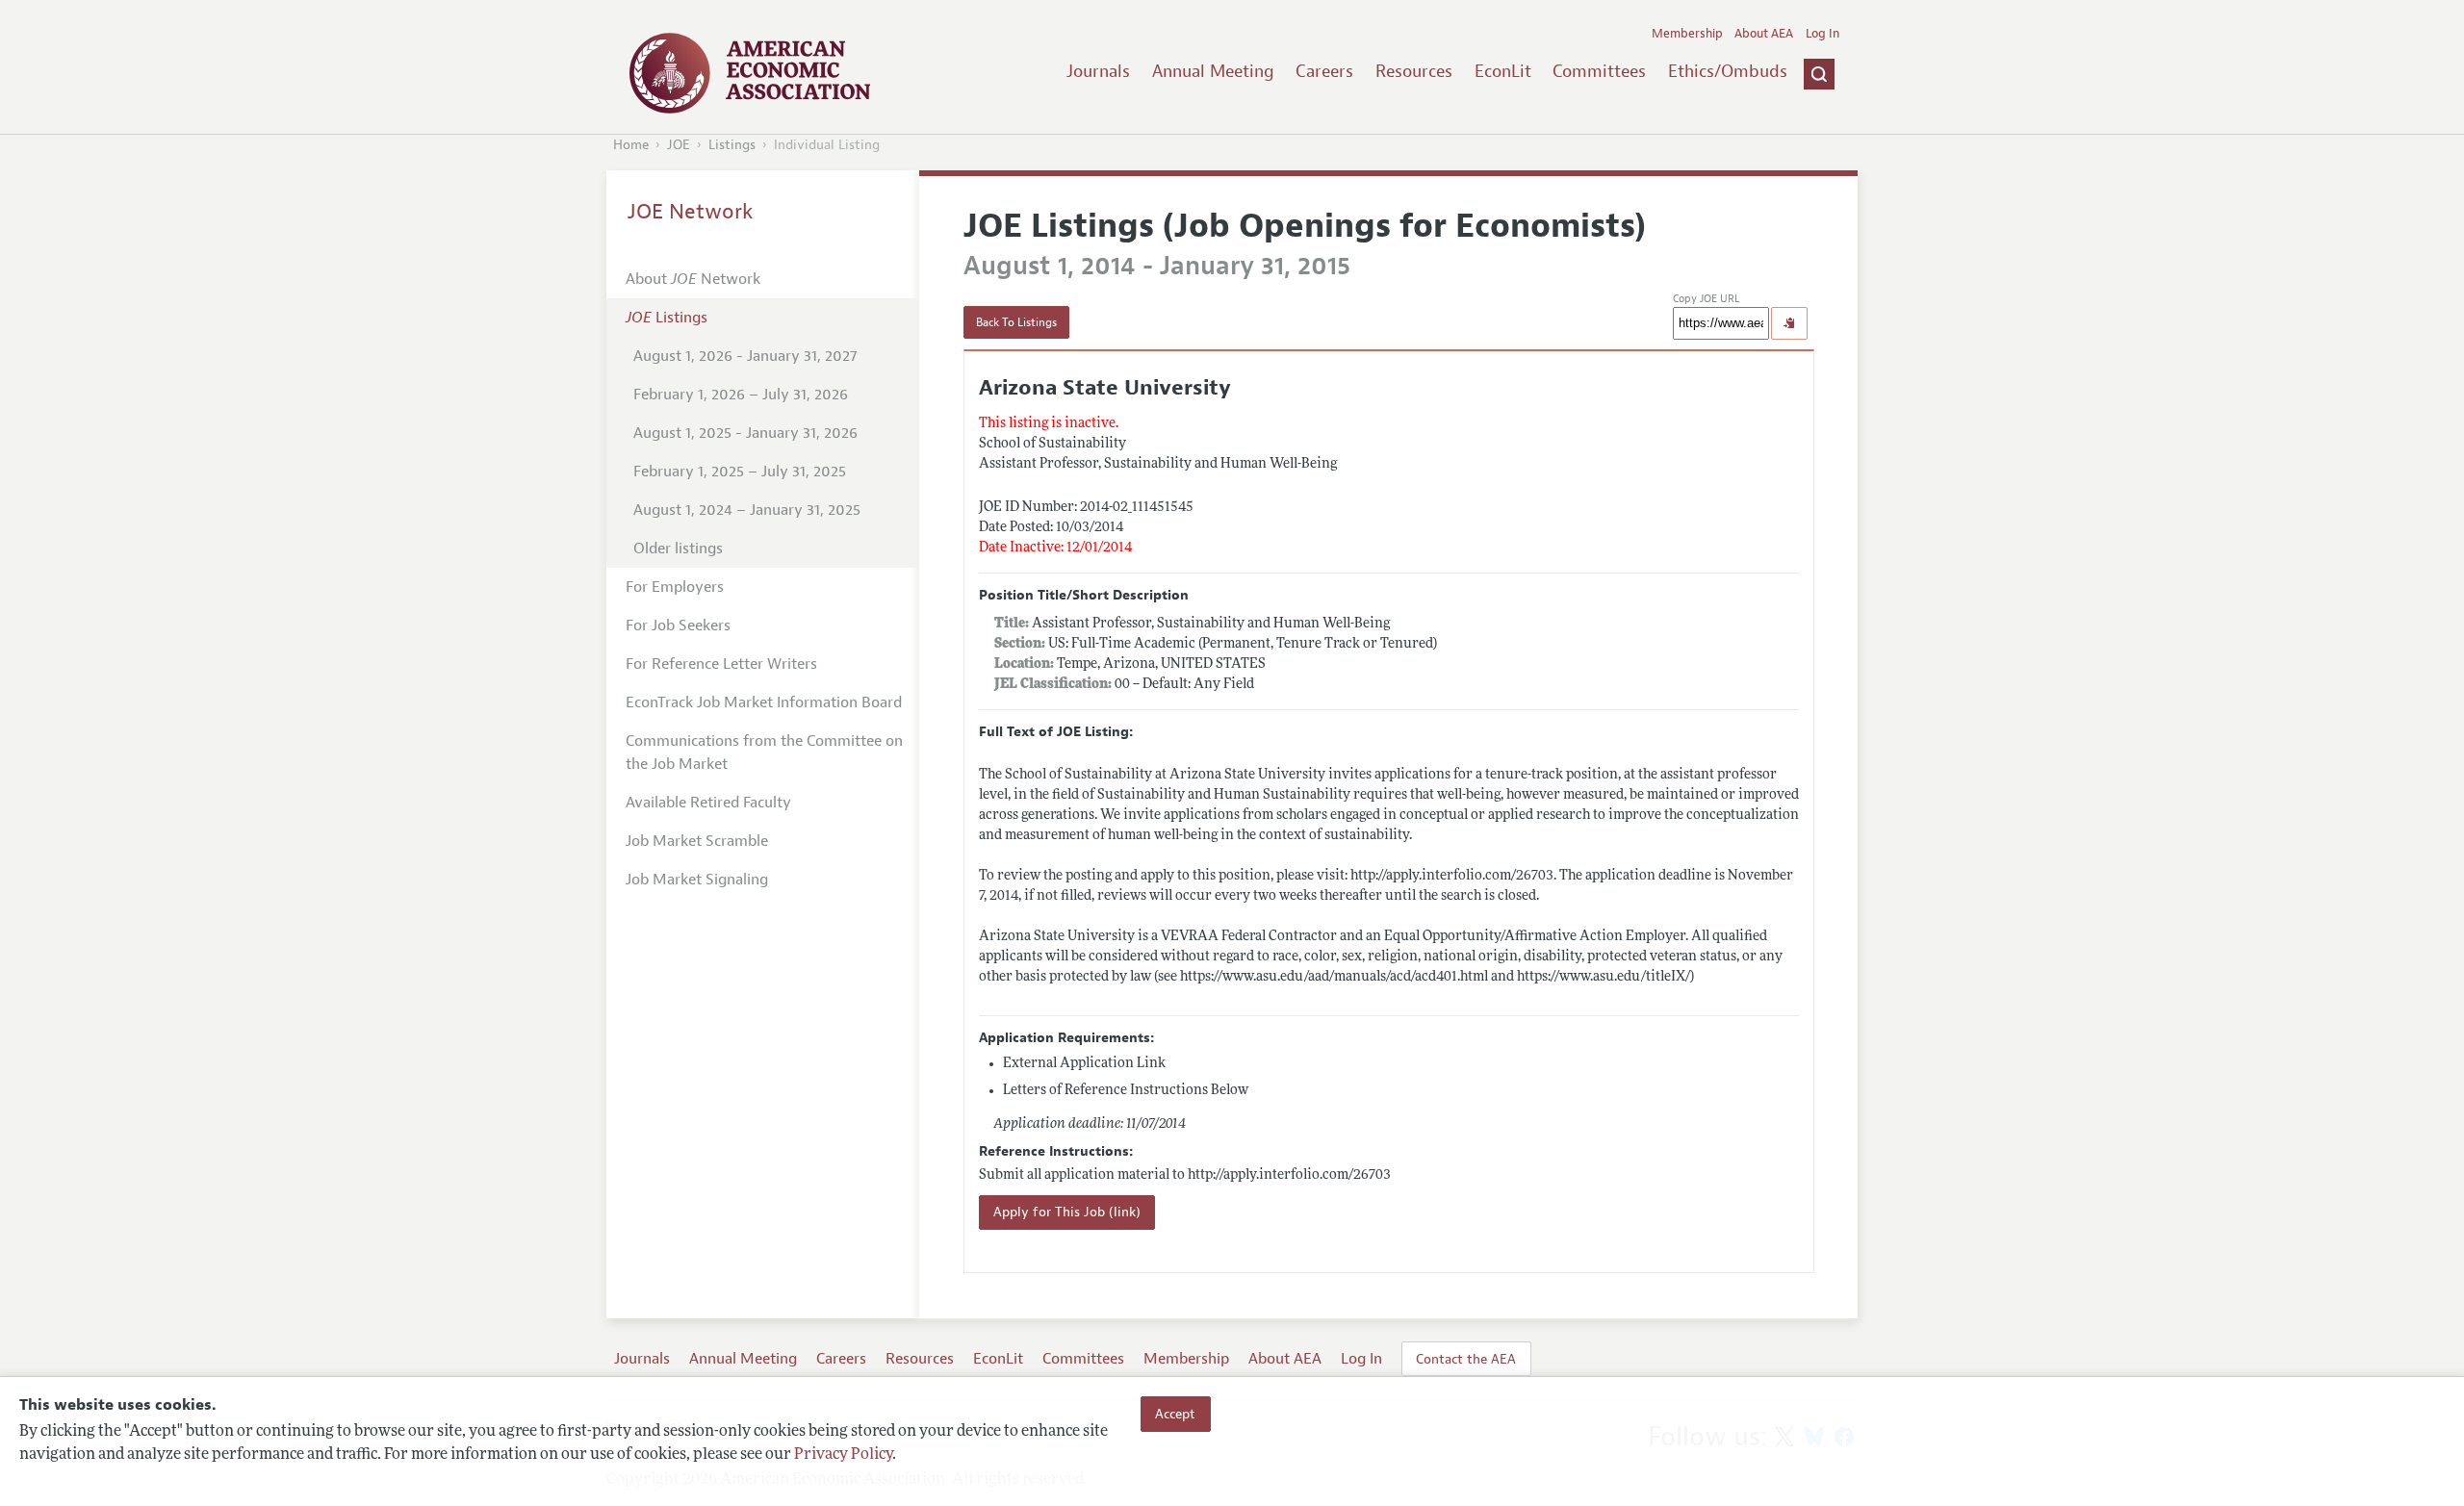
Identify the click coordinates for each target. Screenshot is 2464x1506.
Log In (1822, 34)
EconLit (1503, 71)
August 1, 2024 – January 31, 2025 (747, 510)
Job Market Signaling (697, 880)
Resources (1414, 71)
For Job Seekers (678, 625)
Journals (1098, 71)
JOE (679, 145)
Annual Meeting (1213, 71)
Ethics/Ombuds (1728, 71)
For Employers (675, 587)
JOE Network (691, 212)
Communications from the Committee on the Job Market (764, 753)
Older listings (678, 549)
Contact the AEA (1466, 1359)
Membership (1687, 34)
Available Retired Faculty (708, 803)
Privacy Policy (843, 1455)
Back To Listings (1016, 322)
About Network (693, 279)
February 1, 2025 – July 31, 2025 (740, 472)
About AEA (1764, 34)
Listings (732, 145)
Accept (1175, 1414)
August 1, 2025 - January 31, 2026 (745, 433)
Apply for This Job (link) (1067, 1212)
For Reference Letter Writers (721, 664)
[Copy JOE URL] (1789, 323)
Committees (1599, 71)
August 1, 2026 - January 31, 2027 (745, 356)
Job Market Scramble (697, 841)
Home (631, 145)
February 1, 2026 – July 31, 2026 (741, 395)
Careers (1324, 71)
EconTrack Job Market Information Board (764, 702)
